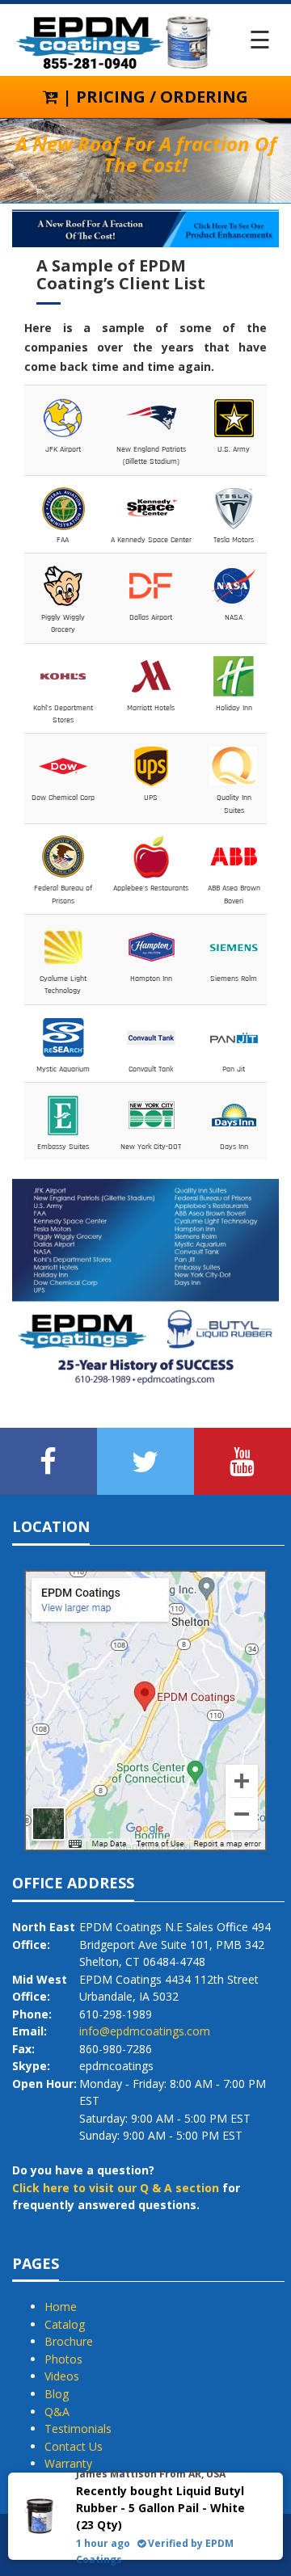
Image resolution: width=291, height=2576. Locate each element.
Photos (63, 2359)
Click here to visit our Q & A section (116, 2188)
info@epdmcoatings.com (145, 2031)
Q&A (57, 2412)
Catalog (65, 2324)
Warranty (68, 2463)
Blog (57, 2394)
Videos (62, 2376)
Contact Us (74, 2446)
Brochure (69, 2341)
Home (61, 2307)
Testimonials (78, 2429)
